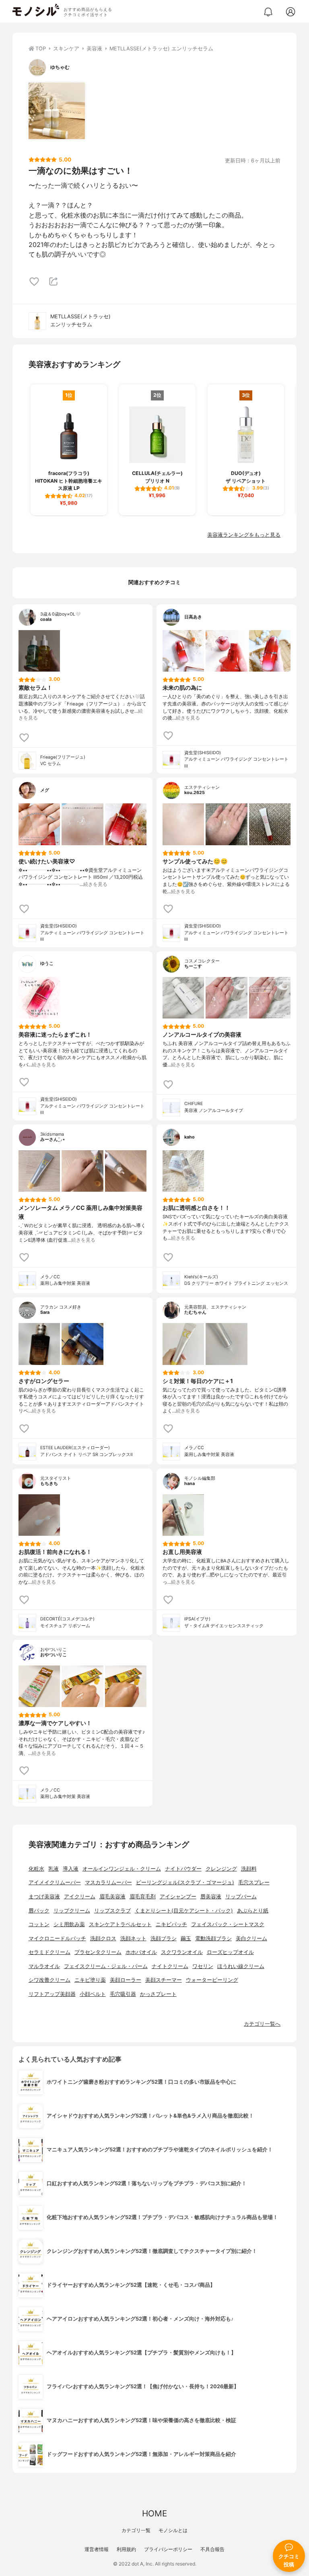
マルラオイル (44, 1966)
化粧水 (36, 1869)
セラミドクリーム (49, 1952)
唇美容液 (211, 1897)
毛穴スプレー (254, 1882)
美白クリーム (251, 1938)
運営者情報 (97, 2549)
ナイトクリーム (170, 1966)
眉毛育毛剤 (143, 1897)
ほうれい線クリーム (241, 1966)
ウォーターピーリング (212, 1980)
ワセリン (203, 1966)
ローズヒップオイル (230, 1952)
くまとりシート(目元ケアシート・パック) (184, 1911)
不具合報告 (212, 2549)
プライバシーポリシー (168, 2549)
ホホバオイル (141, 1952)
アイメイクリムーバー (55, 1882)
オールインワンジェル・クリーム (122, 1869)
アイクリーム (80, 1897)
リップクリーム (72, 1911)
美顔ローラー (126, 1980)
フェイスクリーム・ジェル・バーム (106, 1966)
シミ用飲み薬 (69, 1924)
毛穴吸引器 (123, 1994)
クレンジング (221, 1869)
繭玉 (186, 1938)
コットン (39, 1924)
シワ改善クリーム (49, 1980)
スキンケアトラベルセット (120, 1924)
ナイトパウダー (183, 1869)
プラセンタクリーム (98, 1952)
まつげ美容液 (44, 1897)
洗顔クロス (103, 1938)
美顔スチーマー (164, 1980)
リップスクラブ (112, 1911)
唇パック (39, 1911)
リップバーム (241, 1897)
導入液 (71, 1869)
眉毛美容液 (112, 1897)
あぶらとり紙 (253, 1911)
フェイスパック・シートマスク (228, 1924)
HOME (154, 2513)
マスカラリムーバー (108, 1882)
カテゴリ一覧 (136, 2530)
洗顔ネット (133, 1938)
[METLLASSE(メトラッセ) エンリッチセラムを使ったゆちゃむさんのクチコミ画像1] (57, 111)
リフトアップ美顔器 (52, 1994)
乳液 (54, 1869)
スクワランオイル (182, 1952)
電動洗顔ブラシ (213, 1938)
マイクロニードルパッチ (57, 1938)
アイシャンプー (178, 1897)
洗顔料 (249, 1869)
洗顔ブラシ (164, 1938)
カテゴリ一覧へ (262, 2024)
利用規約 (126, 2549)
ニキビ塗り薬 (90, 1980)
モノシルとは (173, 2530)
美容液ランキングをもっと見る (244, 535)
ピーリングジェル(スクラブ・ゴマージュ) (185, 1882)
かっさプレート (158, 1994)
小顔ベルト (93, 1994)
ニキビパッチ (171, 1924)
